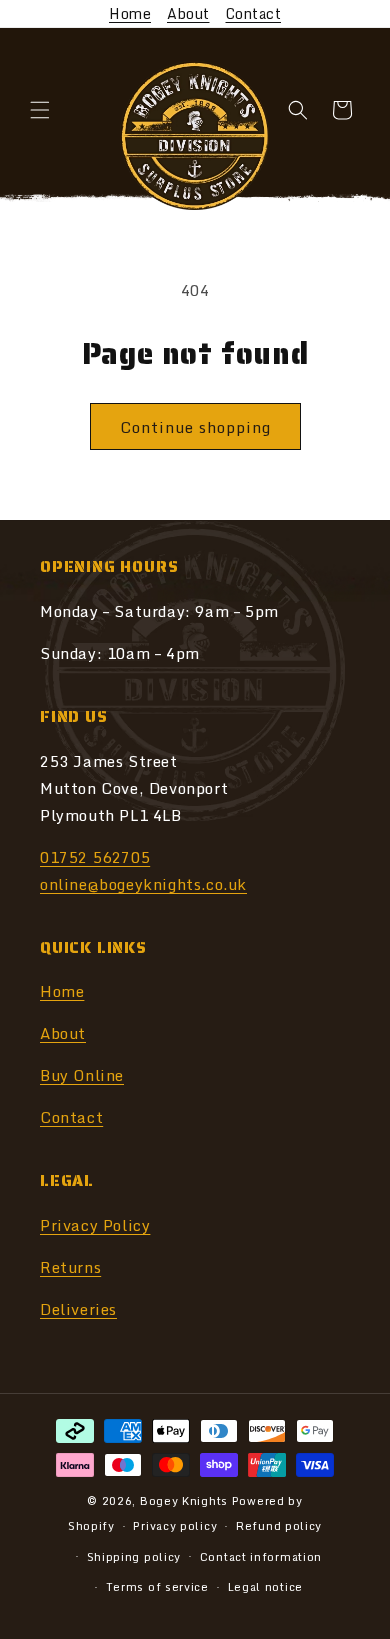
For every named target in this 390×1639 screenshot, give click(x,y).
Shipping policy (134, 1557)
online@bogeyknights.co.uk (143, 884)
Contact (254, 13)
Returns (70, 1267)
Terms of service (157, 1587)
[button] (40, 110)
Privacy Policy (95, 1225)
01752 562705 (95, 857)
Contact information (261, 1557)
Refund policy (279, 1526)
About (188, 13)
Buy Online (82, 1075)
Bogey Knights (184, 1501)
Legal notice (265, 1587)
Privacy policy (175, 1526)
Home (130, 13)
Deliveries (78, 1309)
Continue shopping (195, 427)
